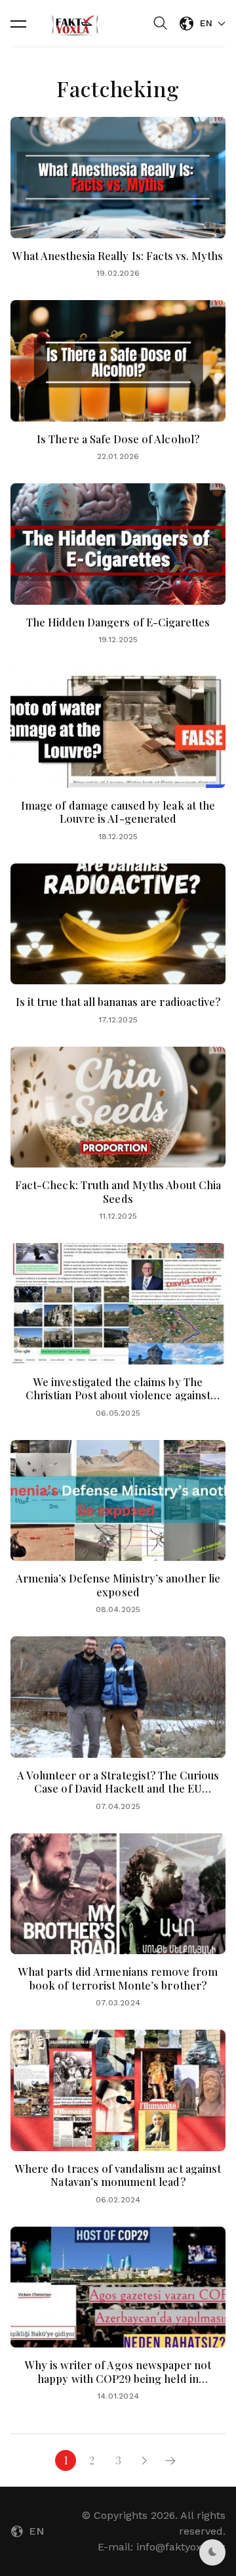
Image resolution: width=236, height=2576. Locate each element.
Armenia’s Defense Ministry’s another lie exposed (118, 1585)
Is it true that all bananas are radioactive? (118, 1001)
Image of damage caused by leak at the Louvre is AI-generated (118, 812)
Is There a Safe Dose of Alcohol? (118, 439)
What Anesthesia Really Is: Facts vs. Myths (118, 255)
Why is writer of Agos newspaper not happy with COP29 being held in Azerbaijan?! (118, 2378)
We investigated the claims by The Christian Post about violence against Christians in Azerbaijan (118, 1395)
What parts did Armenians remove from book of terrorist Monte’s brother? (118, 1978)
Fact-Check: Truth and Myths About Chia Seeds (118, 1191)
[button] (18, 24)
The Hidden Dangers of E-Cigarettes (118, 622)
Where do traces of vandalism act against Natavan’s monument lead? (118, 2175)
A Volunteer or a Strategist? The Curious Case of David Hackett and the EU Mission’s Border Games (118, 1788)
